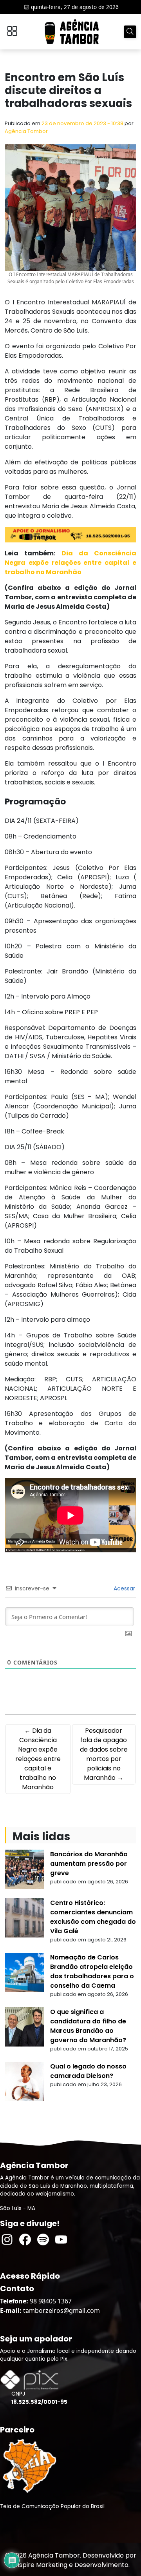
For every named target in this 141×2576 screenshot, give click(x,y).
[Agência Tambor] (72, 32)
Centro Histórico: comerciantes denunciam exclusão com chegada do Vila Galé (93, 1917)
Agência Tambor (26, 131)
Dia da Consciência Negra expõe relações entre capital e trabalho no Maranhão (70, 563)
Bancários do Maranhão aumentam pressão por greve (89, 1864)
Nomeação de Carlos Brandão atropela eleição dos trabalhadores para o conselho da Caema (92, 1971)
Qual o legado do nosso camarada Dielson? (88, 2071)
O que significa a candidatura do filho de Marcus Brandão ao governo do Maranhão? (88, 2026)
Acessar (124, 1588)
